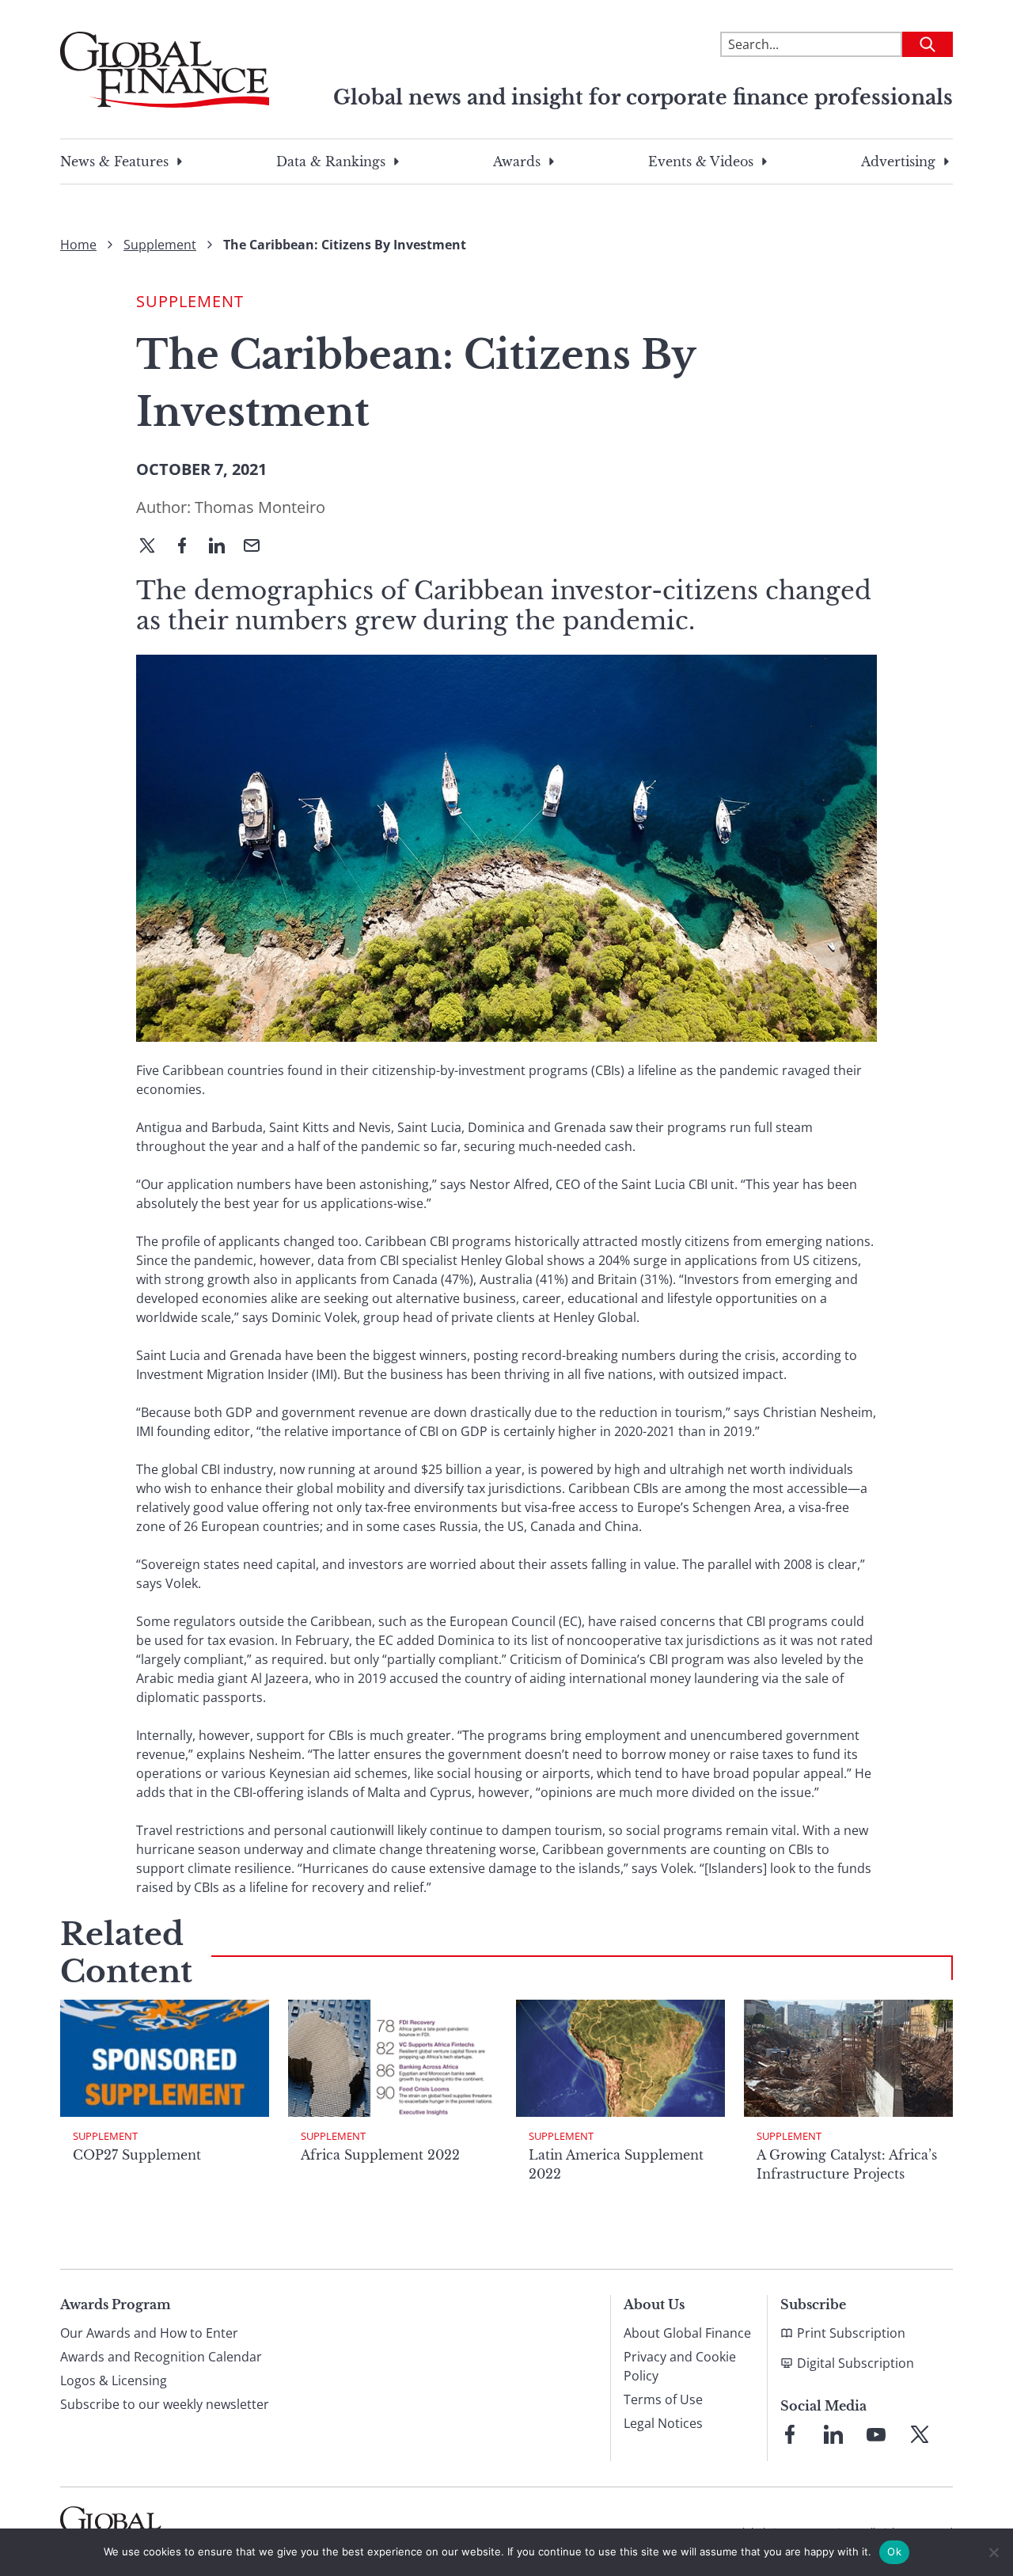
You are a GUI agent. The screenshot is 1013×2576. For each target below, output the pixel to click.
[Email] (258, 547)
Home (78, 245)
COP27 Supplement (137, 2155)
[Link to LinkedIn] (833, 2434)
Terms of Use (663, 2399)
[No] (993, 2552)
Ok (894, 2551)
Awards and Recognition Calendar (161, 2357)
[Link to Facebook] (790, 2434)
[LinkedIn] (223, 547)
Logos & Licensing (114, 2380)
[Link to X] (920, 2434)
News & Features (114, 161)
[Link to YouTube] (876, 2434)
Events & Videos (701, 161)
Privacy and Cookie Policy (680, 2366)
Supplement (160, 245)
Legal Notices (663, 2423)
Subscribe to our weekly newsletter (165, 2404)
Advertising (898, 161)
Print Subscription (851, 2333)
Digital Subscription (856, 2363)
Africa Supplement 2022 (380, 2155)
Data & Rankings (331, 161)
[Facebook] (188, 547)
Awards (517, 161)
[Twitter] (154, 547)
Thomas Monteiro (260, 507)
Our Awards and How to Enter (149, 2333)
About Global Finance (687, 2333)
